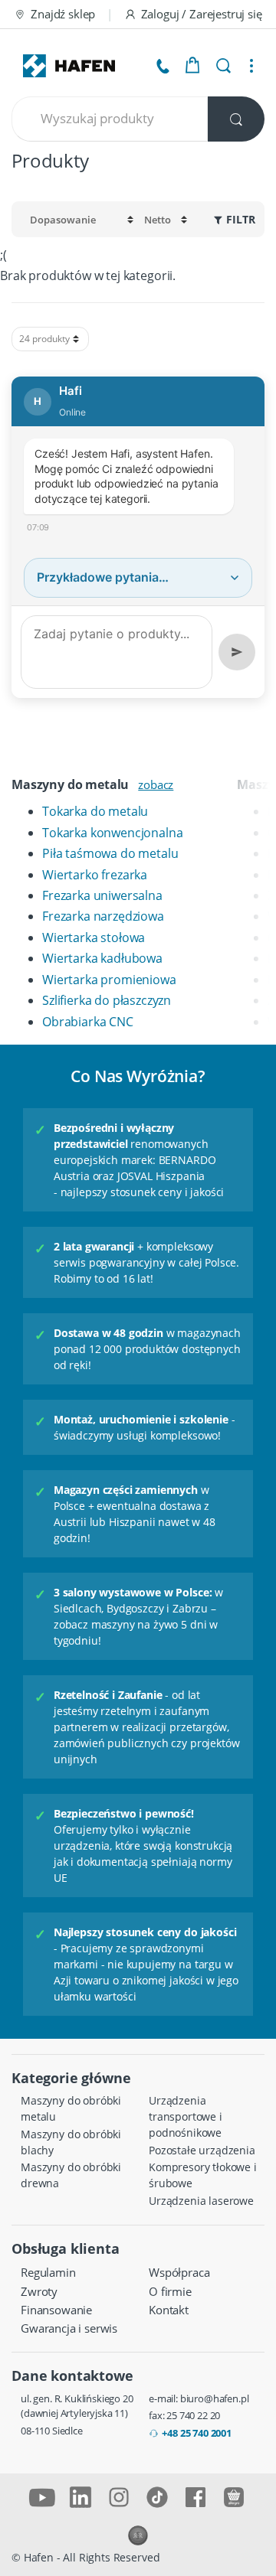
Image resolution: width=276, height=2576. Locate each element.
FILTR (241, 220)
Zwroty (39, 2291)
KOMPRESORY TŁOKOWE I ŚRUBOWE (203, 2175)
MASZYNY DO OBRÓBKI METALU (71, 2108)
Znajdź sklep (63, 14)
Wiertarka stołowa (94, 937)
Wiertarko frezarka (95, 875)
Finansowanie (56, 2310)
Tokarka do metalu (95, 811)
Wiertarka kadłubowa (102, 958)
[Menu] (251, 66)
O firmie (170, 2291)
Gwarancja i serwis (69, 2328)
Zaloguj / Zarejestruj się (202, 14)
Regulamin (48, 2272)
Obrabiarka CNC (88, 1022)
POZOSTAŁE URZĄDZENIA (202, 2150)
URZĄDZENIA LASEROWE (201, 2201)
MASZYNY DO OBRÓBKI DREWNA (71, 2175)
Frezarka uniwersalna (102, 895)
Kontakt (169, 2310)
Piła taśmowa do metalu (110, 853)
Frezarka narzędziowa (103, 916)
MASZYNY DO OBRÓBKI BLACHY (71, 2142)
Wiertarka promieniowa (109, 980)
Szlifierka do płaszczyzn (107, 1000)
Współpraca (179, 2272)
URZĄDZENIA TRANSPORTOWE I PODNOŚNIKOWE (186, 2116)
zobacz (156, 784)
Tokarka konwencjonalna (112, 833)
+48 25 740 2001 (197, 2433)
